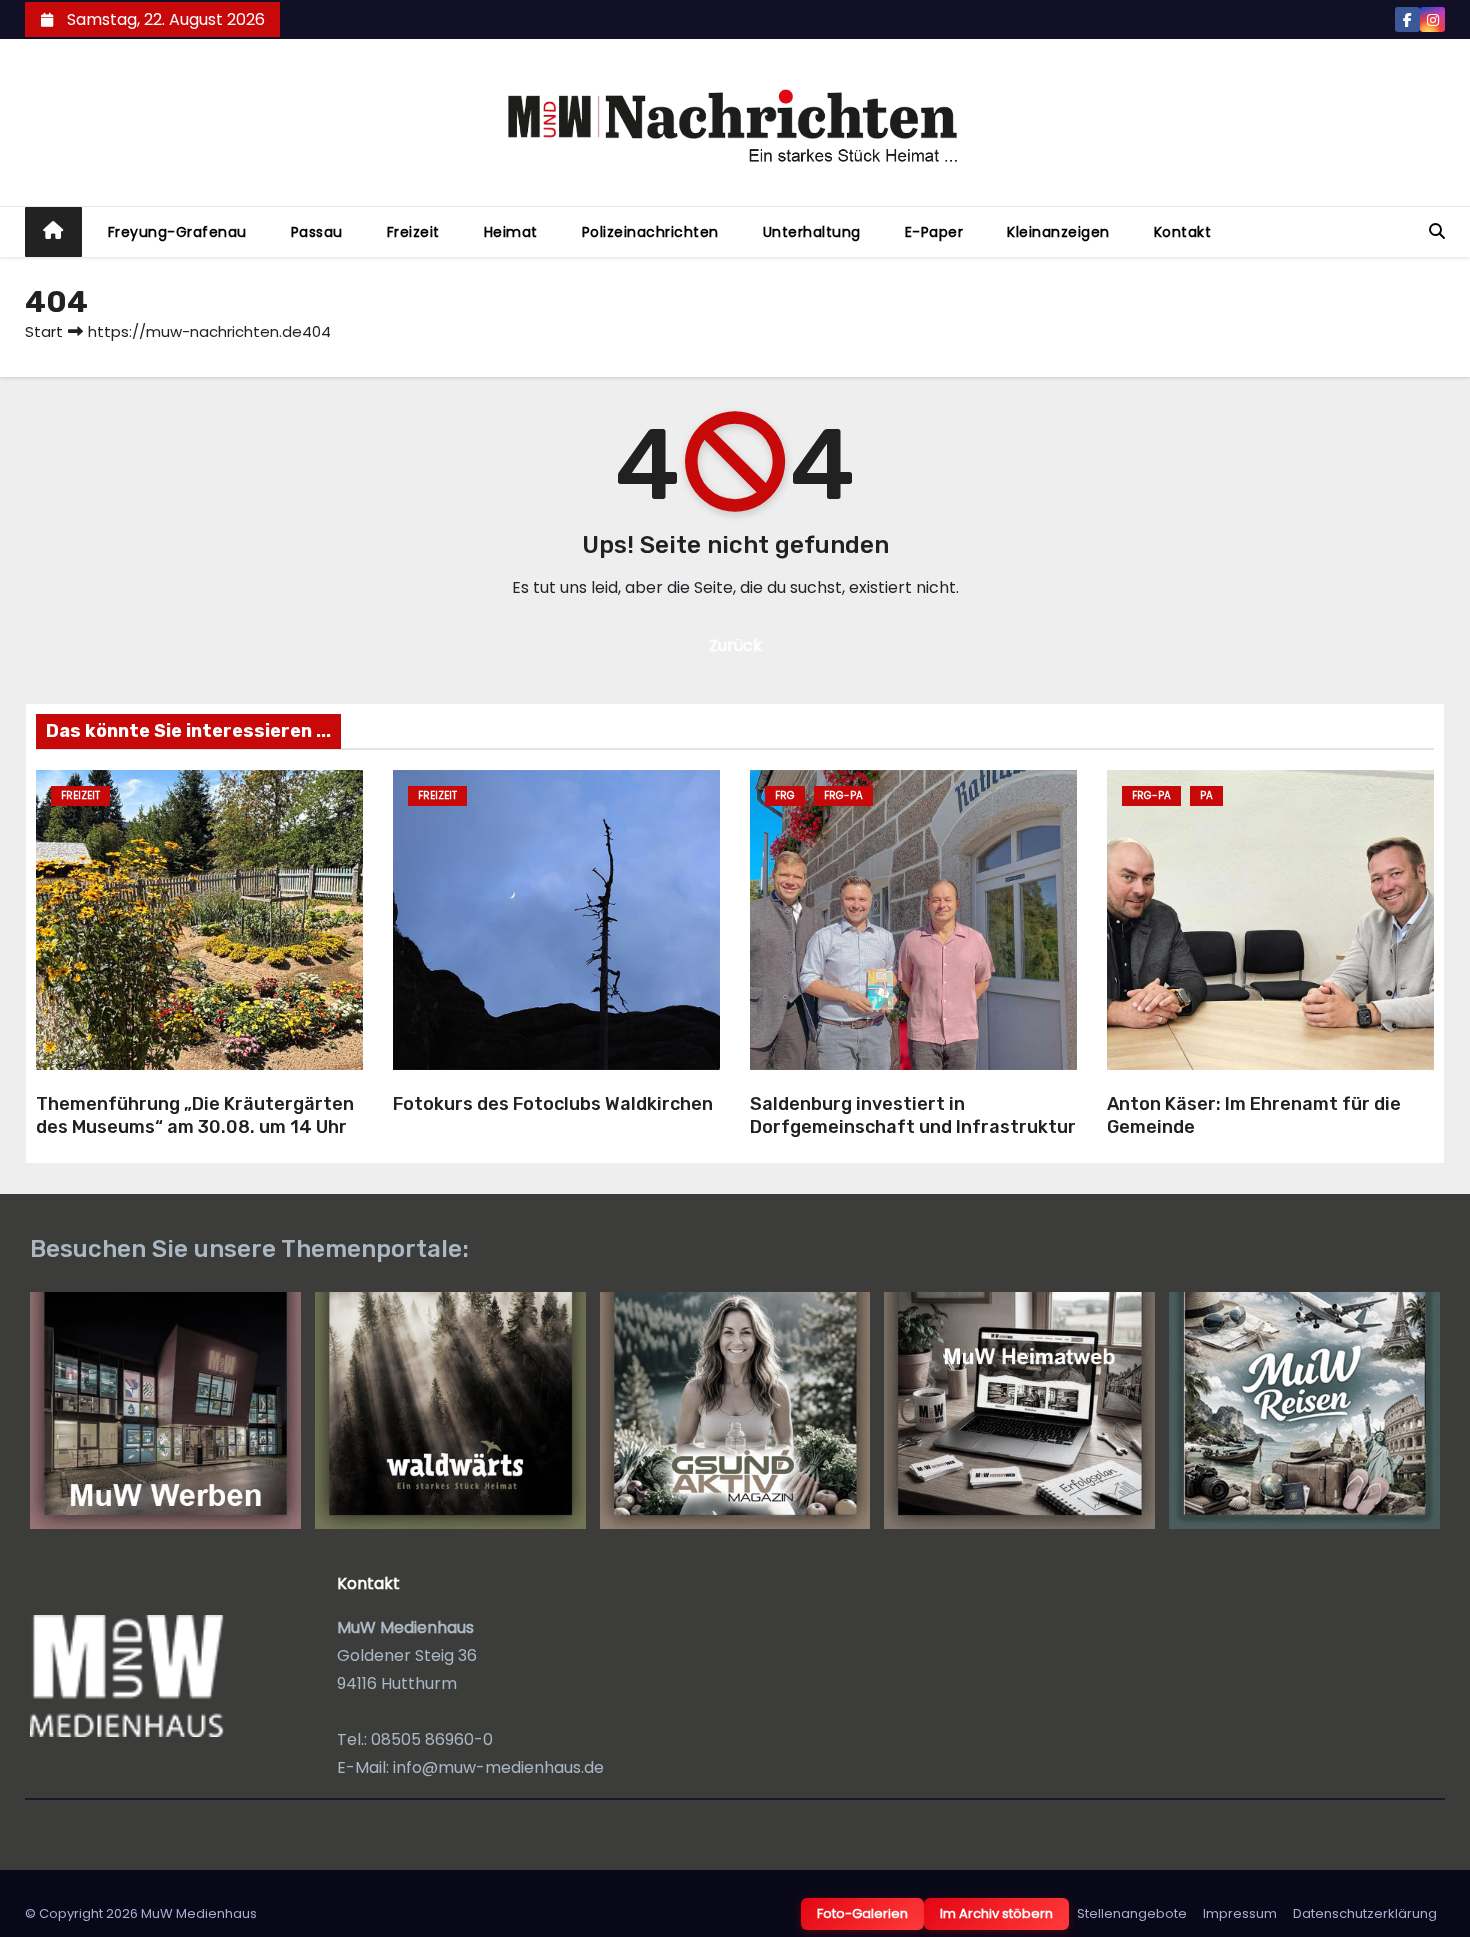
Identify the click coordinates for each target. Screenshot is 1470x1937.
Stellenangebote (1132, 1913)
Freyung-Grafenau (177, 232)
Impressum (1240, 1913)
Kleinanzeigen (1058, 232)
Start (44, 331)
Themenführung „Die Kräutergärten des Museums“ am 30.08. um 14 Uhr (195, 1115)
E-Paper (934, 232)
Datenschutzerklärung (1365, 1913)
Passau (317, 232)
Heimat (511, 232)
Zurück (735, 645)
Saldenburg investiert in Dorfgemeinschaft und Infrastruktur (913, 1115)
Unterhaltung (812, 232)
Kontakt (1183, 232)
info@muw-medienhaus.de (498, 1767)
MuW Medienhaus (199, 1913)
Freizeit (413, 232)
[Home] (53, 232)
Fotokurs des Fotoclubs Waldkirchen (553, 1104)
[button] (1437, 231)
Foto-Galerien (862, 1913)
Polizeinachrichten (650, 232)
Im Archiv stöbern (996, 1913)
